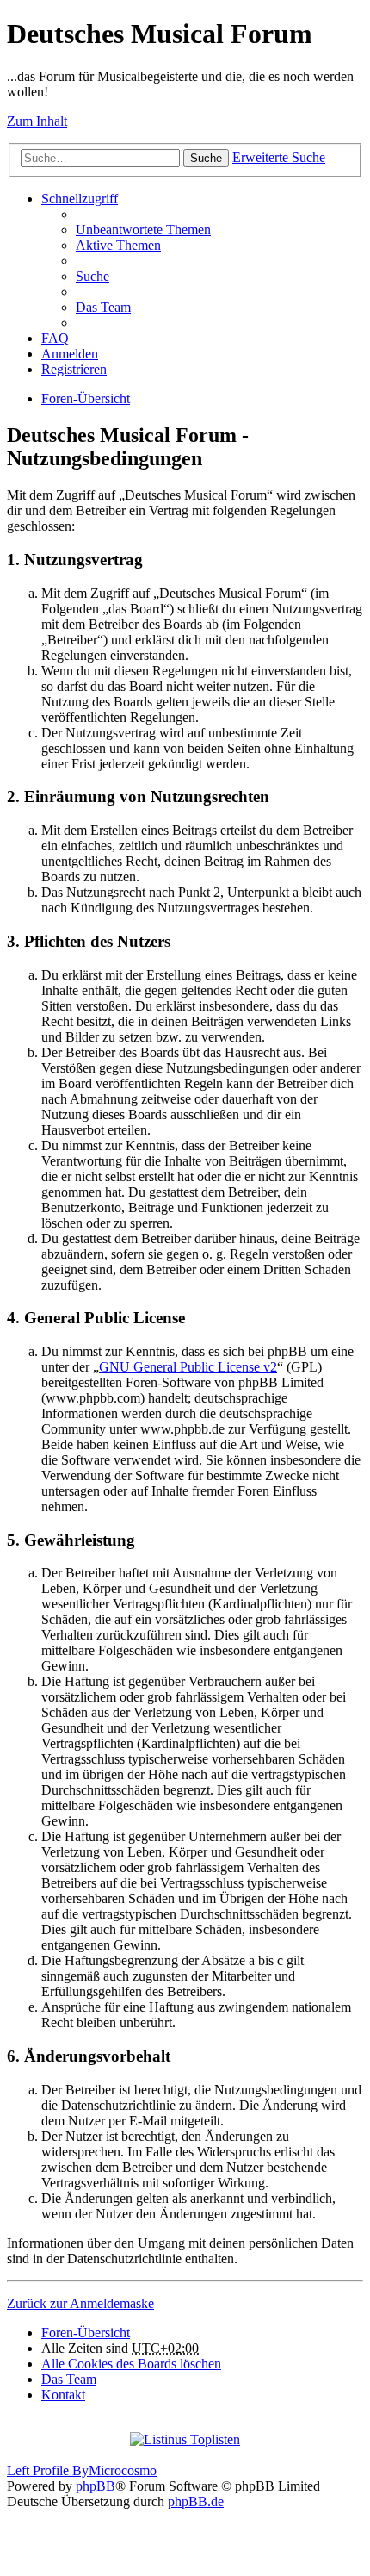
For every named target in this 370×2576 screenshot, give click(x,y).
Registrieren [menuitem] (74, 369)
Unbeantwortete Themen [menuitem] (143, 230)
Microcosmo (123, 2470)
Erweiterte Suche (279, 157)
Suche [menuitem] (92, 276)
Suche (206, 158)
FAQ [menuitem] (55, 338)
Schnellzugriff (80, 199)
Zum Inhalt (37, 121)
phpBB (96, 2486)
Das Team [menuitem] (103, 307)
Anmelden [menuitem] (70, 354)
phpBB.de (196, 2501)
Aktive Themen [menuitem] (118, 245)
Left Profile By (48, 2470)
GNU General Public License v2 (188, 1367)
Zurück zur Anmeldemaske (80, 2303)
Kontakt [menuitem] (63, 2395)
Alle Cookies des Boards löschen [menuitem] (131, 2364)
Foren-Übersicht (86, 398)
